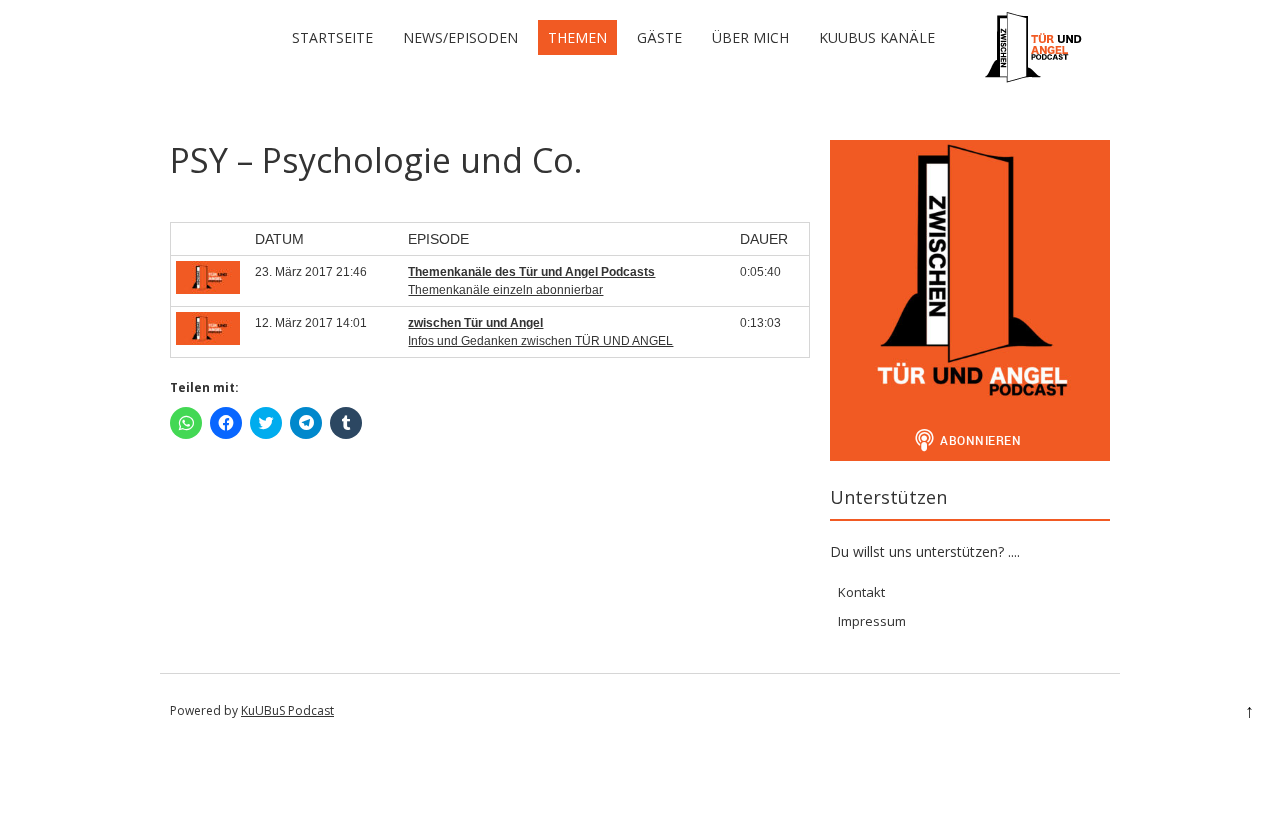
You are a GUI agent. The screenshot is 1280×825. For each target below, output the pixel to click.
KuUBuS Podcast (287, 710)
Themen (577, 37)
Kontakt (861, 592)
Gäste (659, 37)
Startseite (332, 37)
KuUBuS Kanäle (877, 37)
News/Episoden (460, 37)
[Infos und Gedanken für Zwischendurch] (1035, 79)
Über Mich (750, 37)
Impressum (872, 621)
